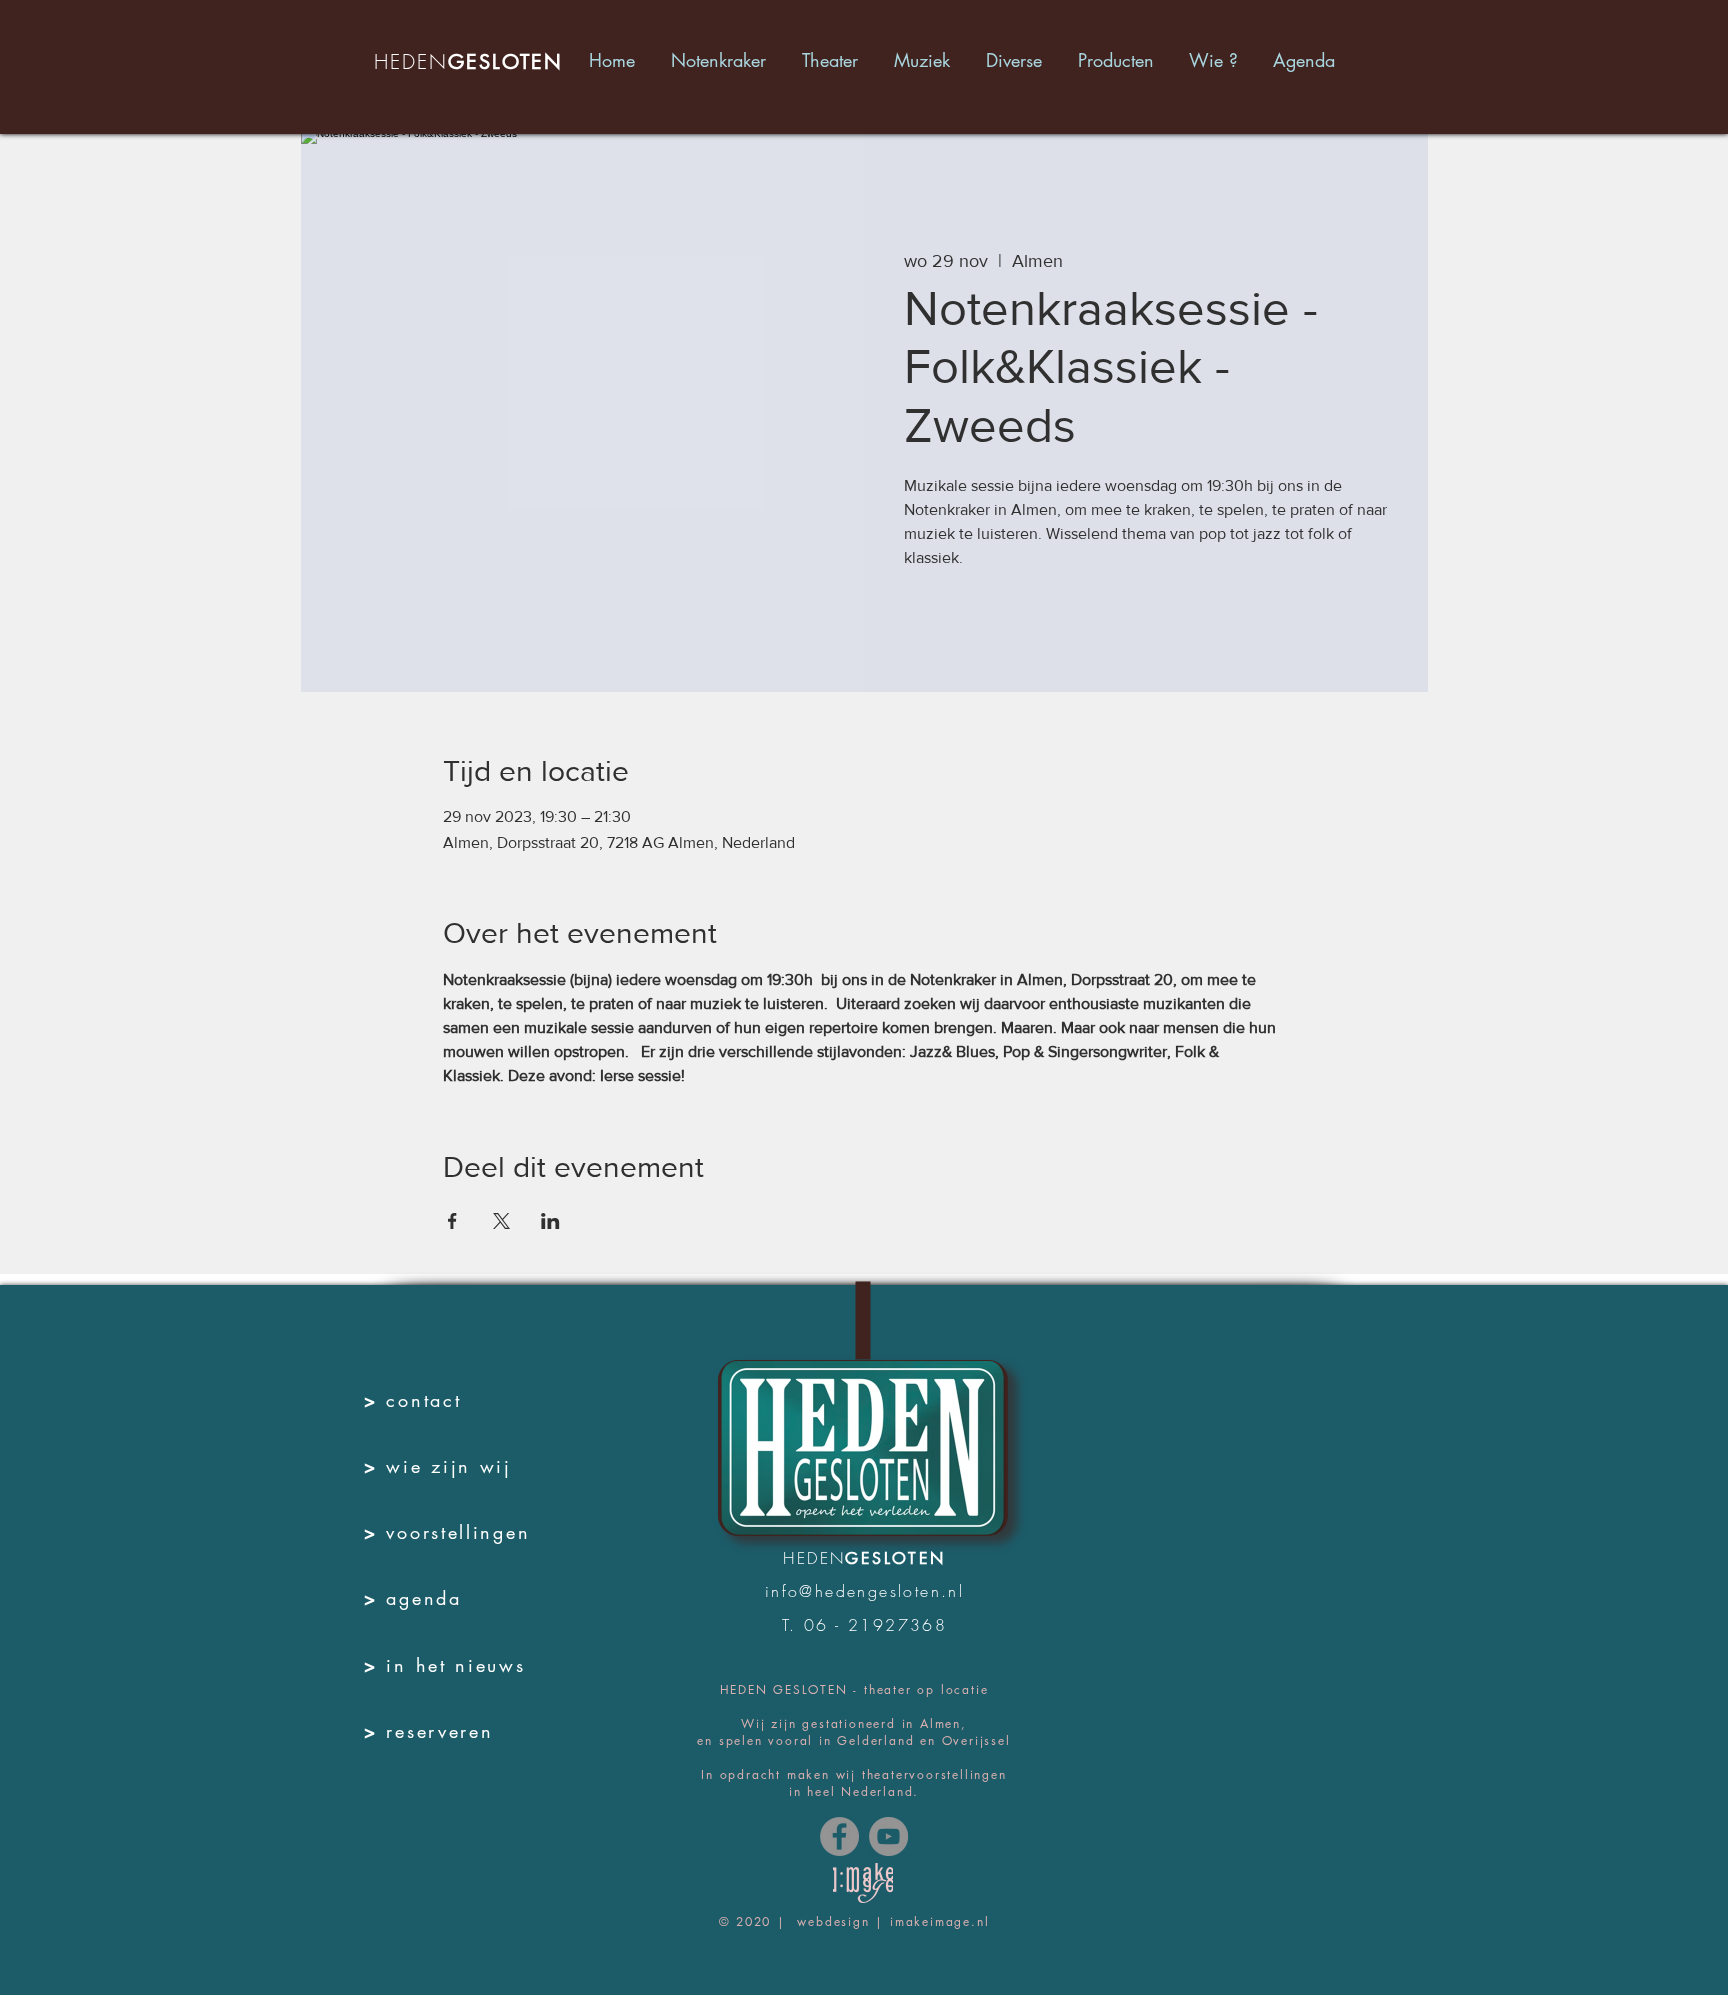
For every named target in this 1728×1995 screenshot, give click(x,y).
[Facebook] (839, 1836)
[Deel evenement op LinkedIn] (550, 1221)
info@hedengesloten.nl (864, 1591)
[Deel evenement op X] (501, 1221)
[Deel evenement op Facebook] (452, 1221)
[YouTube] (888, 1836)
